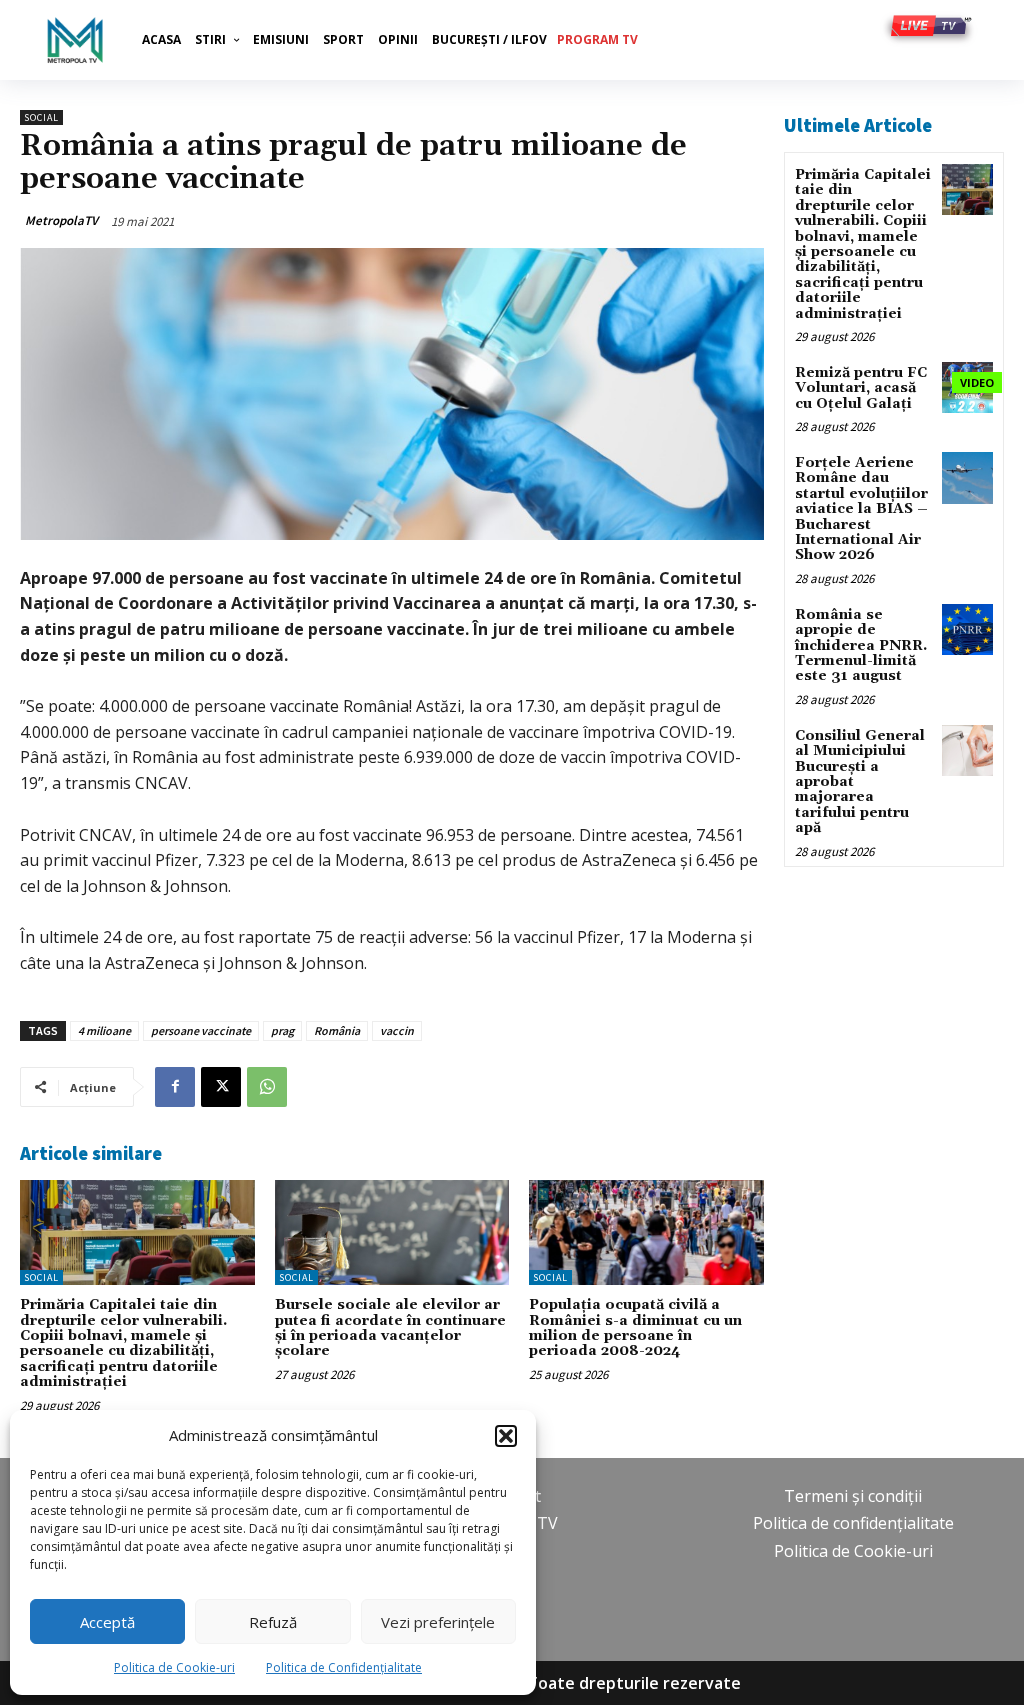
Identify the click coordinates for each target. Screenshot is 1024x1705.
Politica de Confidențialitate (344, 1667)
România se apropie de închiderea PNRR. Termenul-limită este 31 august (861, 646)
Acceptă (107, 1622)
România (337, 1030)
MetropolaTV (61, 220)
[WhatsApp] (267, 1087)
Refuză (273, 1622)
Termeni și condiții (853, 1496)
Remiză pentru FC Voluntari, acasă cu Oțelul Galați (861, 388)
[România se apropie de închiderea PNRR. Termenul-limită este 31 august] (967, 629)
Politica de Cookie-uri (174, 1667)
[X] (221, 1087)
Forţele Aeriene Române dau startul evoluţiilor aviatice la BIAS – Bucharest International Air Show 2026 (861, 509)
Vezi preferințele (438, 1622)
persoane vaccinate (201, 1030)
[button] (506, 1436)
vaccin (397, 1030)
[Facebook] (175, 1087)
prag (282, 1030)
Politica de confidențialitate (853, 1523)
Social (41, 117)
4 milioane (104, 1030)
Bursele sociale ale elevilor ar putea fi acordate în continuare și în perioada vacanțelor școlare (390, 1328)
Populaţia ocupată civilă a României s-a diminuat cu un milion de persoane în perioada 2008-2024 (635, 1328)
